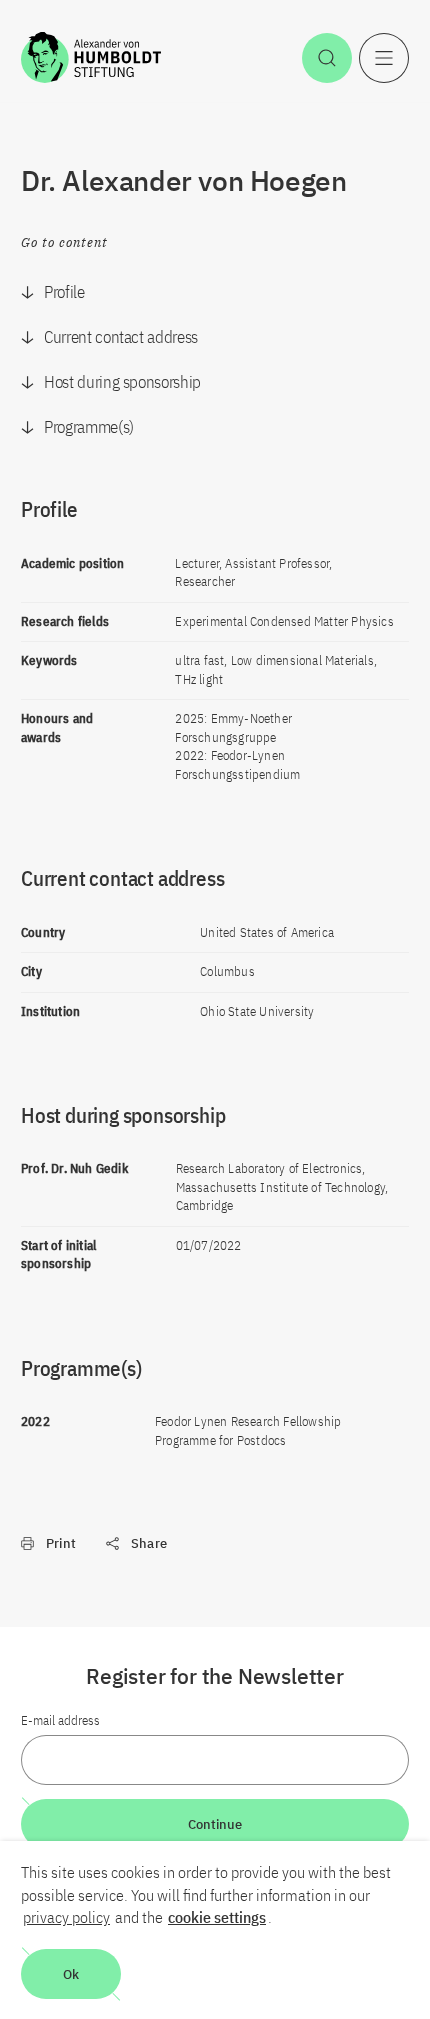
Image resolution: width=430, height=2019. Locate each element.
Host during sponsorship (122, 382)
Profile (64, 292)
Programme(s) (89, 427)
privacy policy (66, 1917)
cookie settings (217, 1917)
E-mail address (60, 1720)
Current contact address (121, 337)
